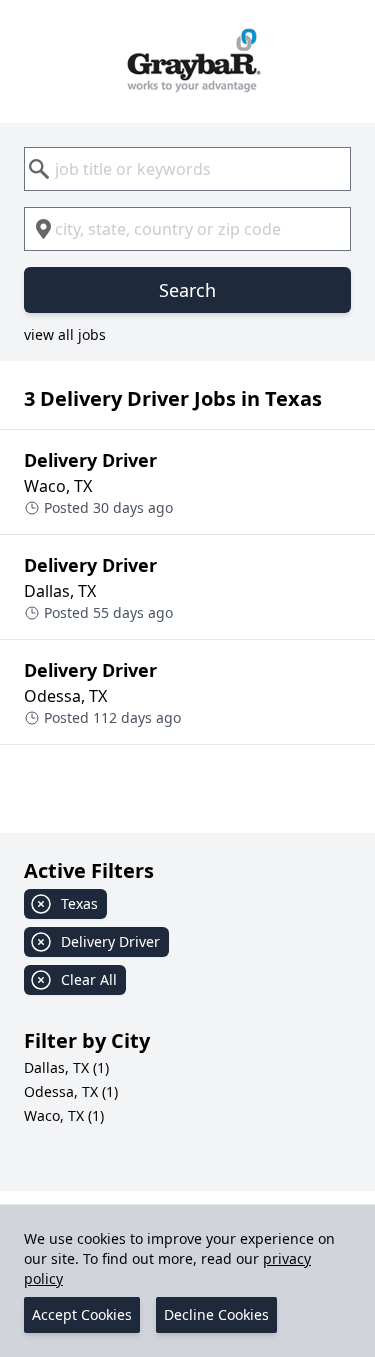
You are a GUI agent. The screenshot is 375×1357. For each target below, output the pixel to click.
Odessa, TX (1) (71, 1091)
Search (187, 290)
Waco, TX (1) (64, 1115)
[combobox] (187, 169)
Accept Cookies (82, 1314)
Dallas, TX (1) (66, 1067)
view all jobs (65, 334)
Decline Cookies (216, 1314)
